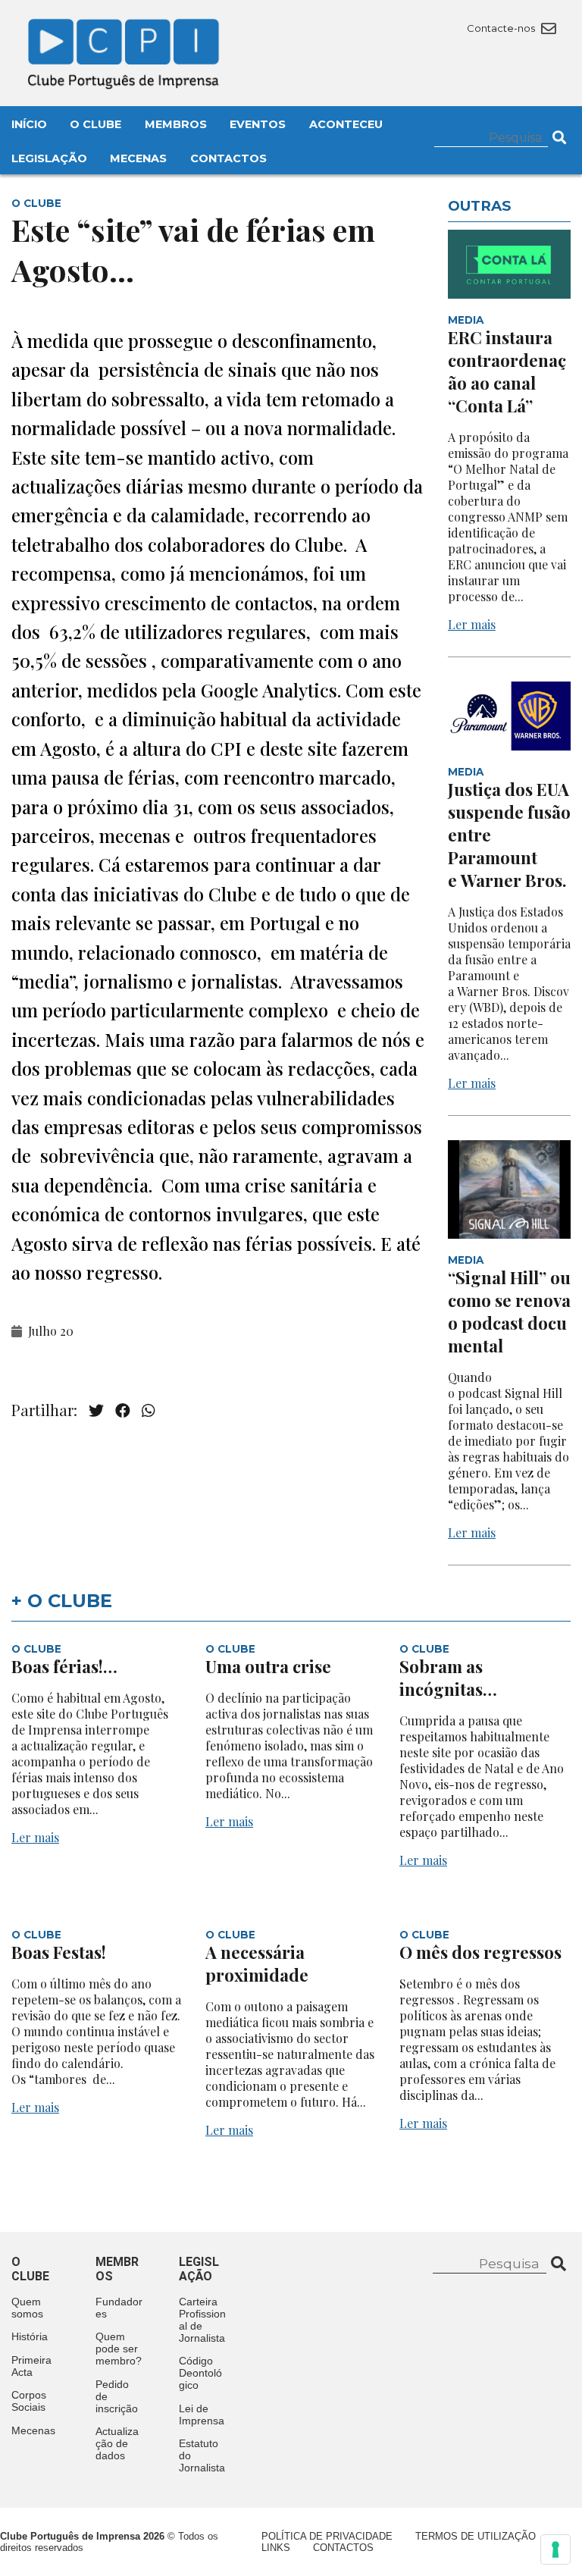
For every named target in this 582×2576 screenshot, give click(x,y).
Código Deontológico (200, 2373)
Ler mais (472, 624)
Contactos (228, 158)
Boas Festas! (59, 1952)
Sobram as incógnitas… (448, 1678)
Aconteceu (346, 124)
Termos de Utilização (476, 2536)
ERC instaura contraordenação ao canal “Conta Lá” (507, 371)
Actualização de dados (117, 2443)
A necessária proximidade (257, 1963)
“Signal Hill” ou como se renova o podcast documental (509, 1312)
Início (29, 124)
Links (276, 2548)
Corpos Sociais (29, 2401)
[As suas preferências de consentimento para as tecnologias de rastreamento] (555, 2549)
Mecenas (138, 158)
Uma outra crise (268, 1666)
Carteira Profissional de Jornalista (202, 2320)
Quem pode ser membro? (119, 2349)
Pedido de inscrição (117, 2396)
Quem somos (27, 2308)
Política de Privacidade (327, 2536)
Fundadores (119, 2308)
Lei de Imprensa (202, 2415)
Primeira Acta (31, 2366)
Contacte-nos (502, 28)
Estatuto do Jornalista (202, 2455)
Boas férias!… (64, 1666)
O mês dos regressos (480, 1952)
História (30, 2336)
